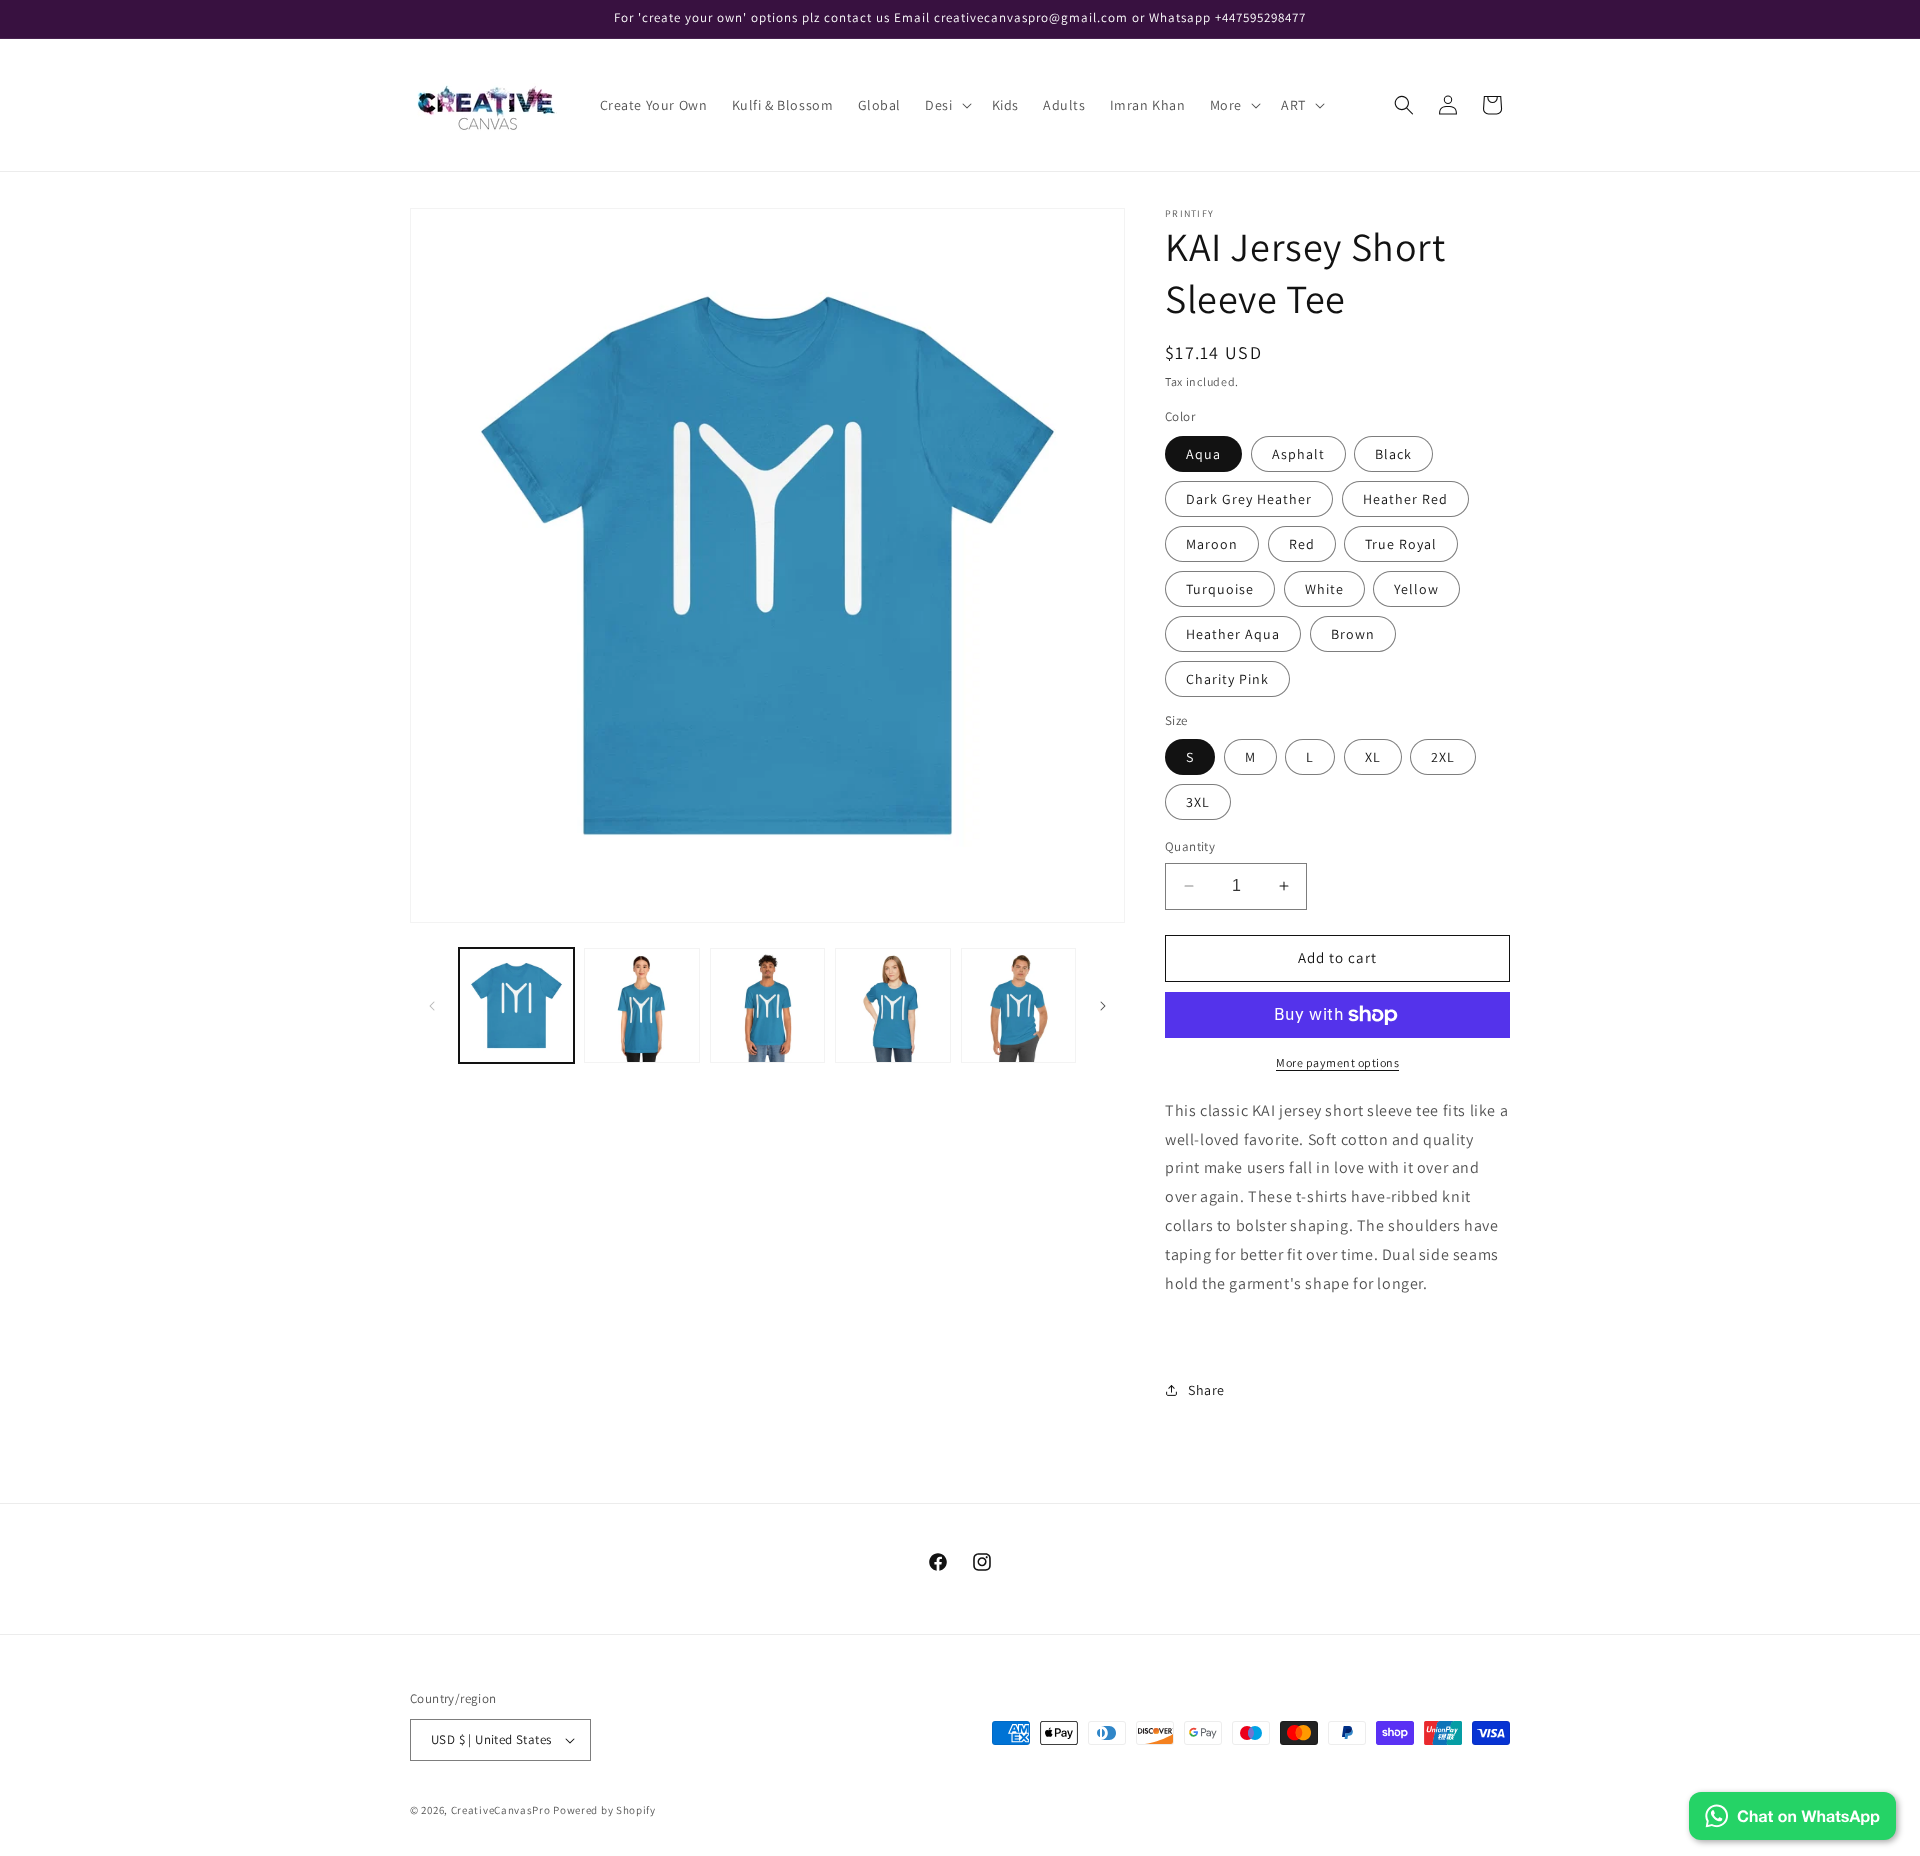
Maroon (1212, 544)
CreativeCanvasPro (501, 1810)
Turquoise (1220, 589)
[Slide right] (1103, 1006)
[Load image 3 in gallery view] (767, 1005)
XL (1373, 757)
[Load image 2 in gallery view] (641, 1005)
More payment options (1337, 1062)
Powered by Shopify (604, 1810)
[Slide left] (432, 1006)
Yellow (1416, 589)
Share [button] (1206, 1390)
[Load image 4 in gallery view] (892, 1005)
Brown (1353, 634)
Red (1302, 544)
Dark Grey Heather (1249, 499)
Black (1393, 454)
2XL (1443, 757)
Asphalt (1298, 454)
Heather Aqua (1233, 634)
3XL (1198, 802)
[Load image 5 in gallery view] (1018, 1005)
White (1324, 589)
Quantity (1190, 846)
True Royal (1401, 544)
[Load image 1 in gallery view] (516, 1005)
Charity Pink (1227, 679)
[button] (946, 105)
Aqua (1203, 454)
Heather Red (1405, 499)
